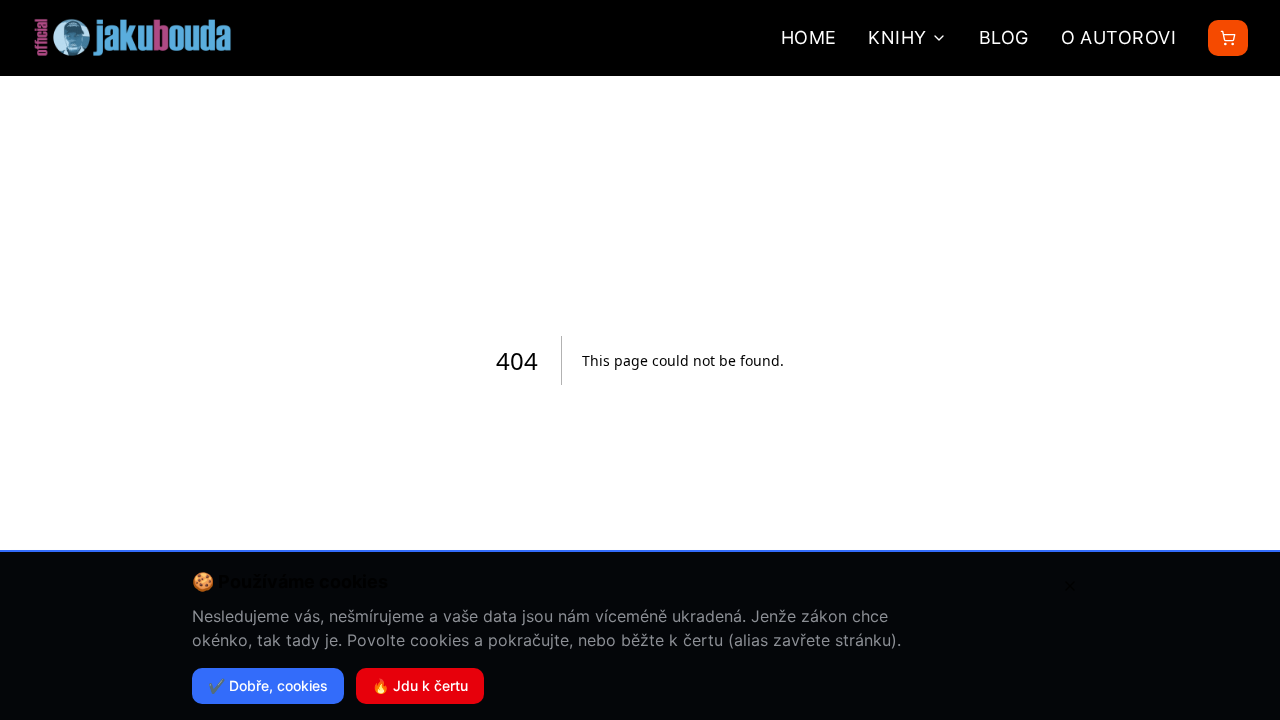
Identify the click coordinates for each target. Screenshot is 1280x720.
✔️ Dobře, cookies (268, 685)
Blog (1004, 37)
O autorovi (1119, 37)
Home (809, 37)
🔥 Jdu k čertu (420, 685)
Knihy (897, 37)
